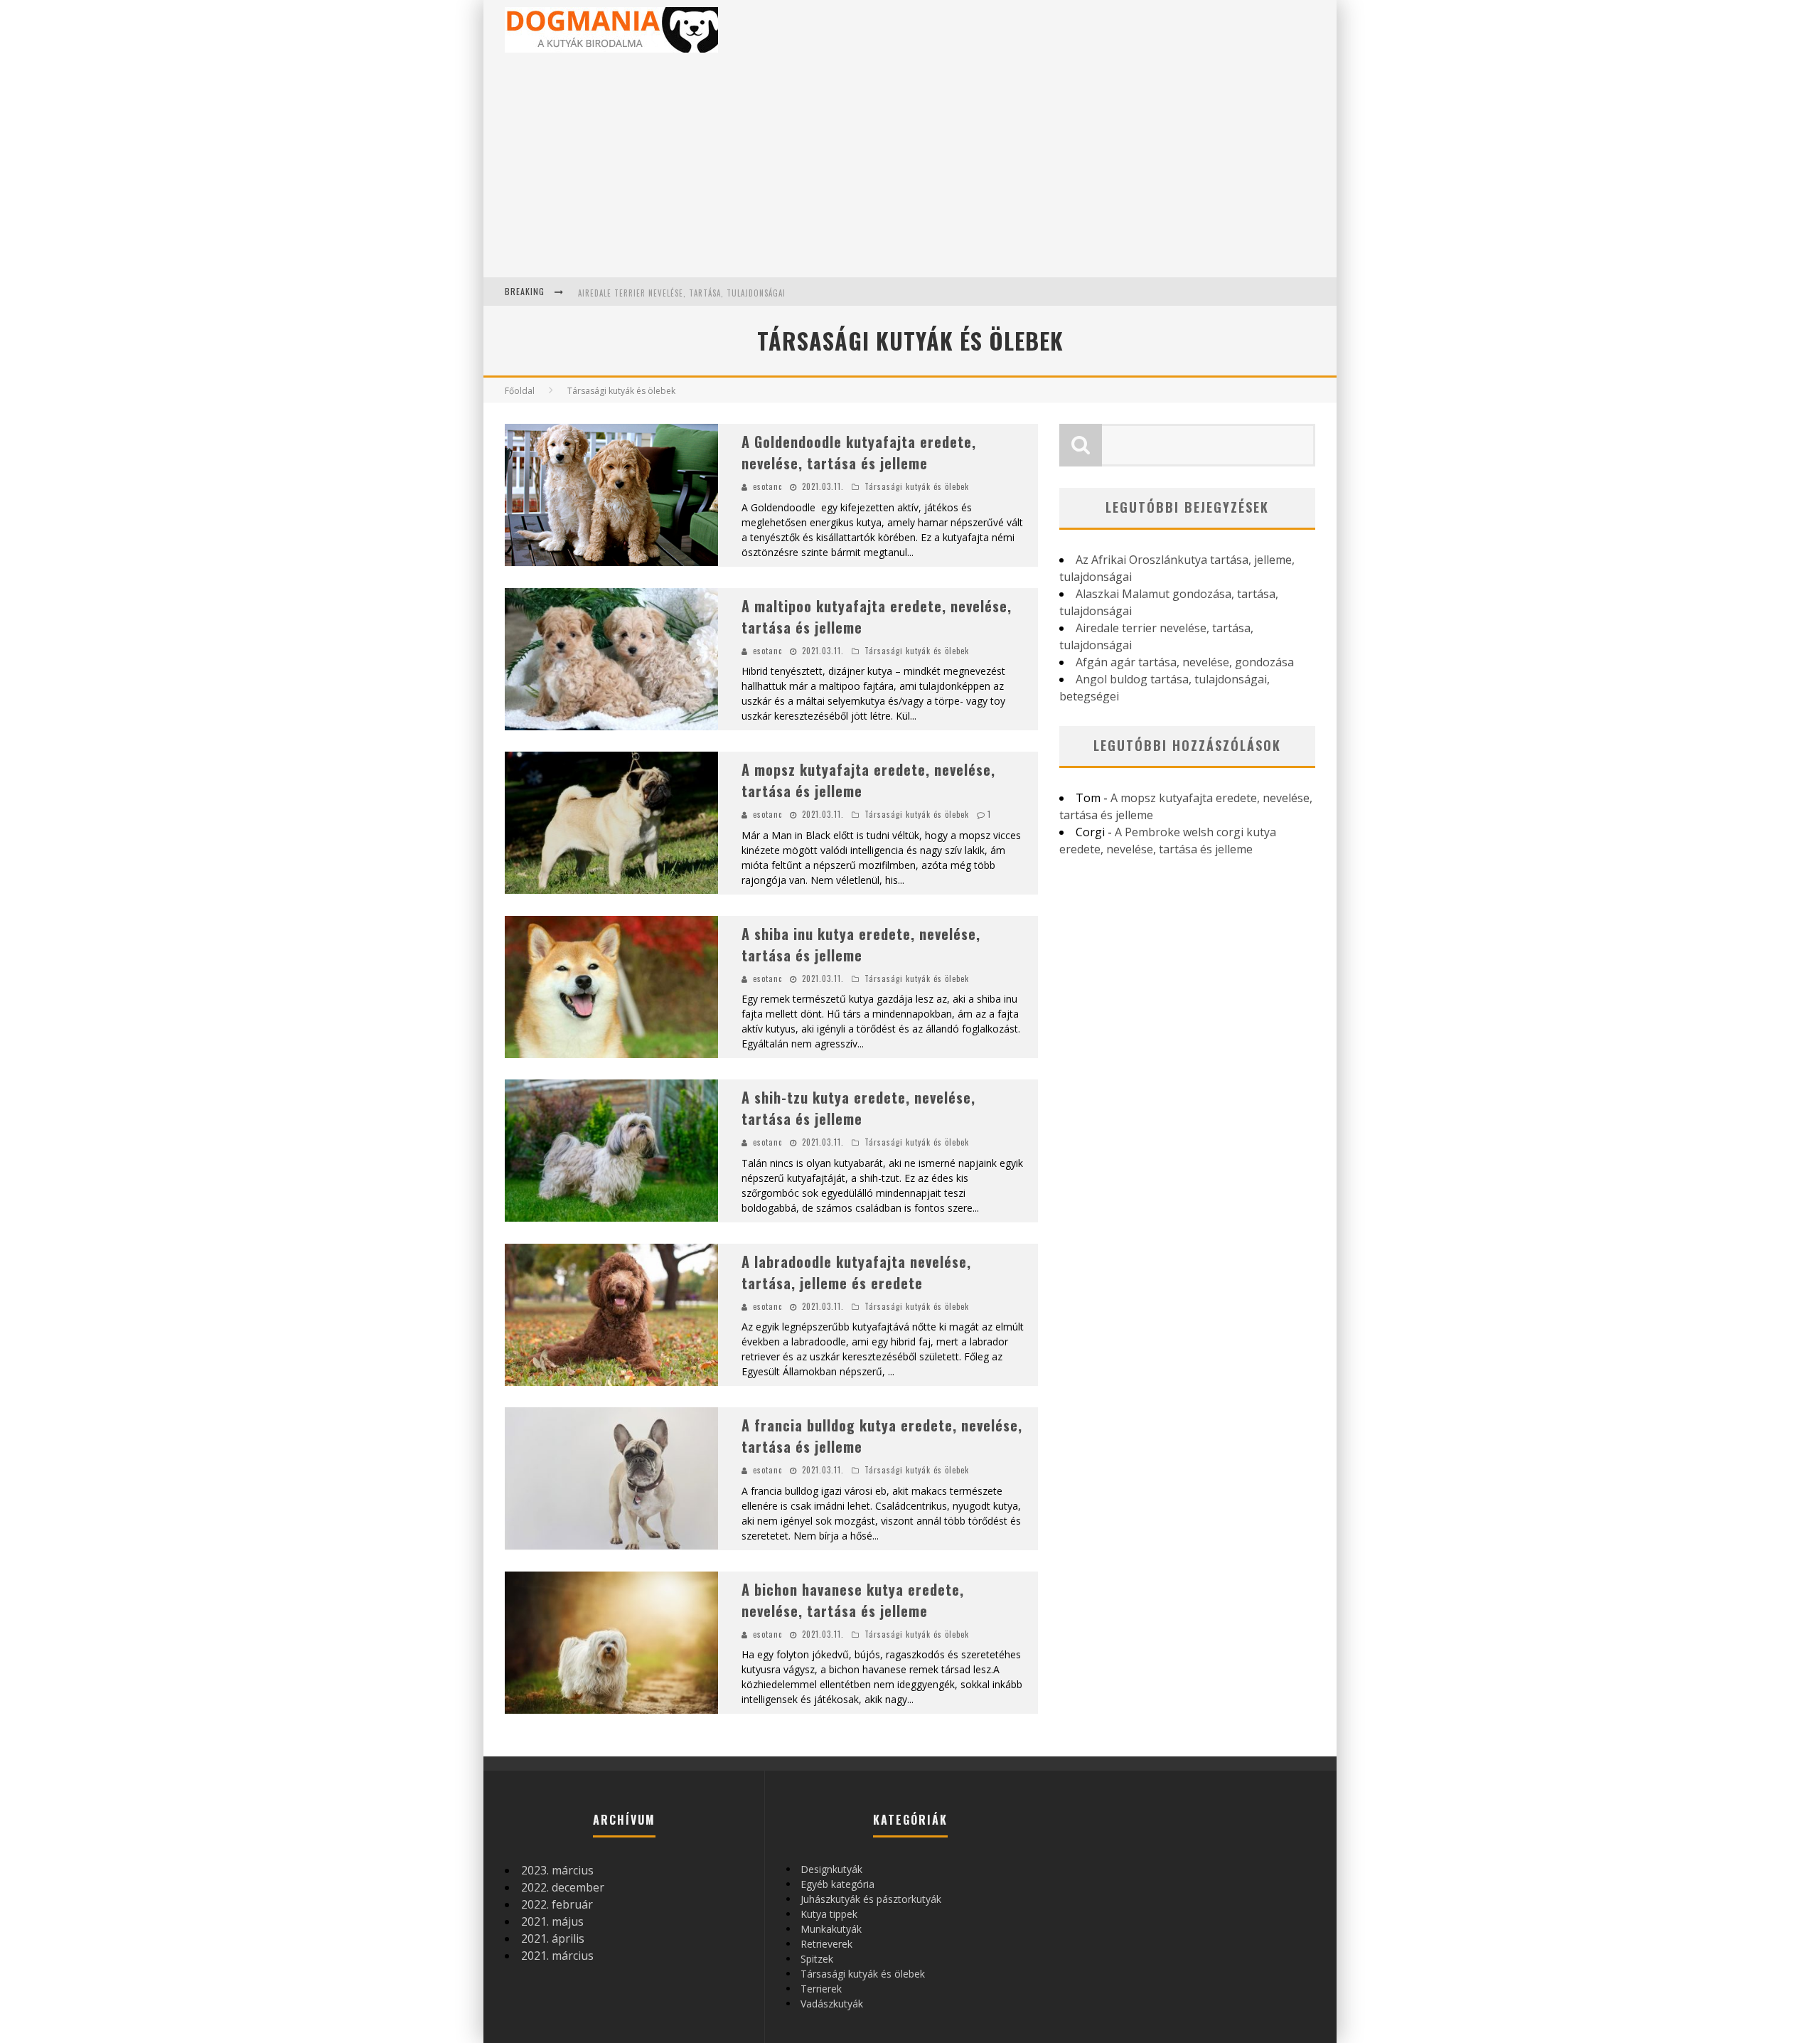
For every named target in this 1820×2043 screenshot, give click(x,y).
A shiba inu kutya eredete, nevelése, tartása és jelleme (861, 944)
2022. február (557, 1904)
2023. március (557, 1870)
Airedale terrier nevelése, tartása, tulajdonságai (682, 293)
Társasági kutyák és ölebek (917, 486)
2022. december (563, 1887)
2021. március (557, 1956)
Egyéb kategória (837, 1884)
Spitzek (817, 1959)
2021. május (552, 1921)
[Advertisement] (910, 171)
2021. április (553, 1938)
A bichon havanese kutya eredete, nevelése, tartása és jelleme (853, 1600)
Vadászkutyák (832, 2004)
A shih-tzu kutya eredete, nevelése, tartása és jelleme (858, 1108)
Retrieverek (826, 1944)
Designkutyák (831, 1869)
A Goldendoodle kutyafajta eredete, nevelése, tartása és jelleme (859, 452)
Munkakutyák (831, 1929)
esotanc (767, 486)
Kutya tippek (829, 1914)
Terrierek (821, 1989)
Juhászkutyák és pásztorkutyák (871, 1899)
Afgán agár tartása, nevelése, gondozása (1185, 662)
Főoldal (520, 391)
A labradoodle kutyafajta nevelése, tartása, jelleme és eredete (856, 1272)
